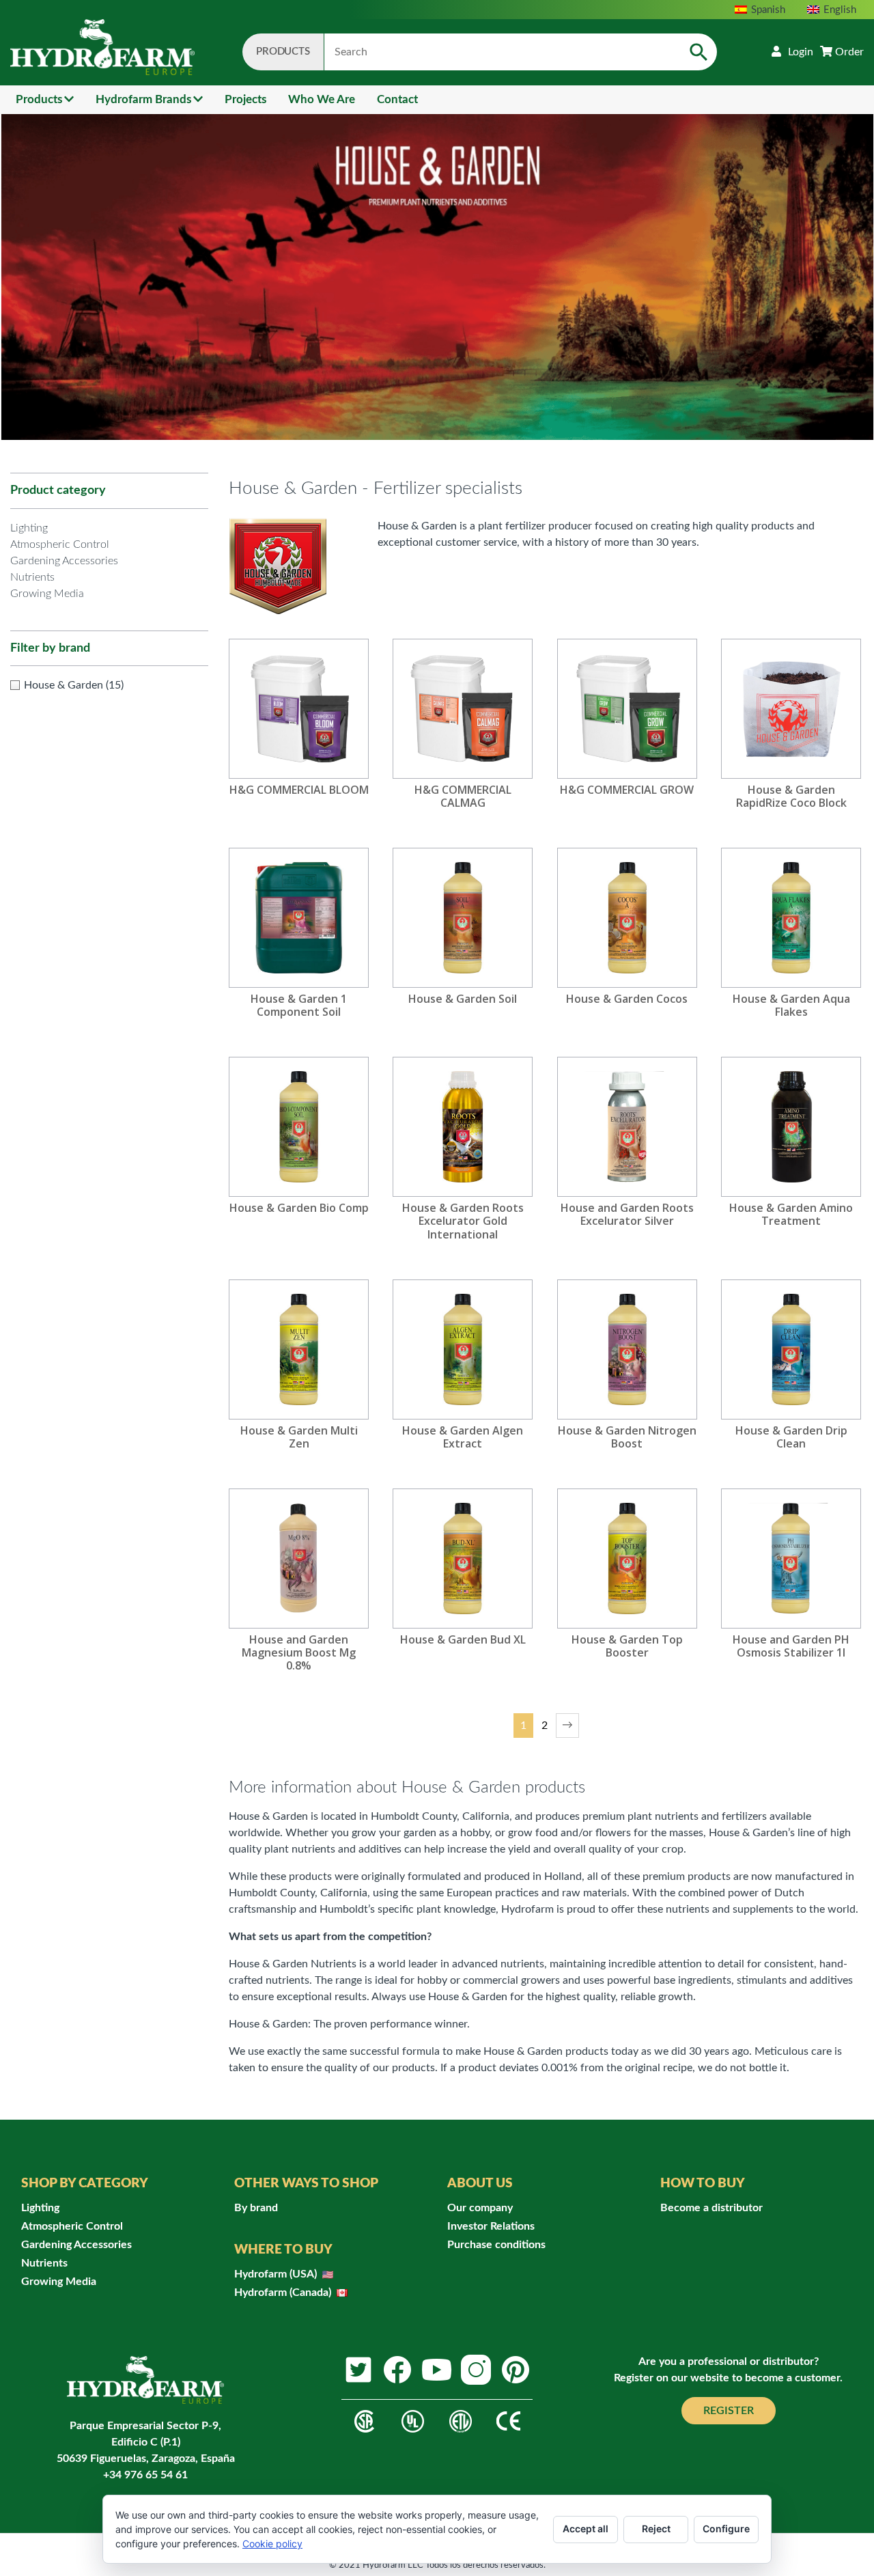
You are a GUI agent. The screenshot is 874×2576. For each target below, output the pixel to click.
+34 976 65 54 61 (145, 2475)
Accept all (586, 2529)
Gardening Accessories (64, 561)
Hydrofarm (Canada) (284, 2293)
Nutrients (32, 577)
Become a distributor (711, 2208)
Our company (480, 2208)
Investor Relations (491, 2226)
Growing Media (47, 594)
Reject (656, 2529)
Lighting (29, 528)
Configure (726, 2529)
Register (729, 2411)
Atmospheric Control (60, 544)
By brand (256, 2208)
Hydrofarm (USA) (277, 2274)
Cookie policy (272, 2544)
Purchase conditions (496, 2245)
